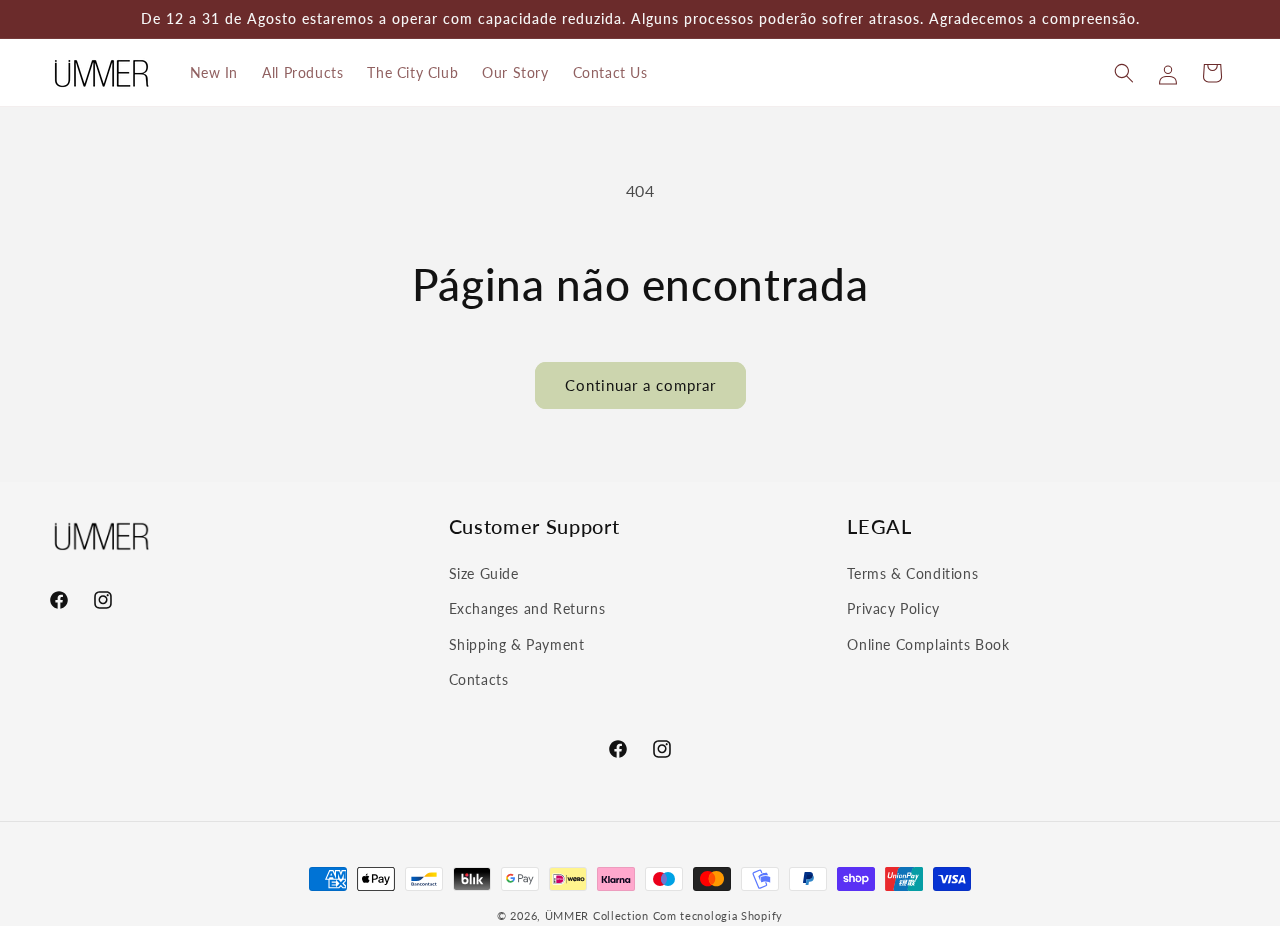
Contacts (479, 678)
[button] (1124, 73)
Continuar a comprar (640, 385)
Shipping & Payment (517, 643)
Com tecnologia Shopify (718, 915)
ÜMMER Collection (597, 915)
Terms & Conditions (912, 573)
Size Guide (484, 573)
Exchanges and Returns (527, 608)
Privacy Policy (893, 608)
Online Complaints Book (928, 643)
